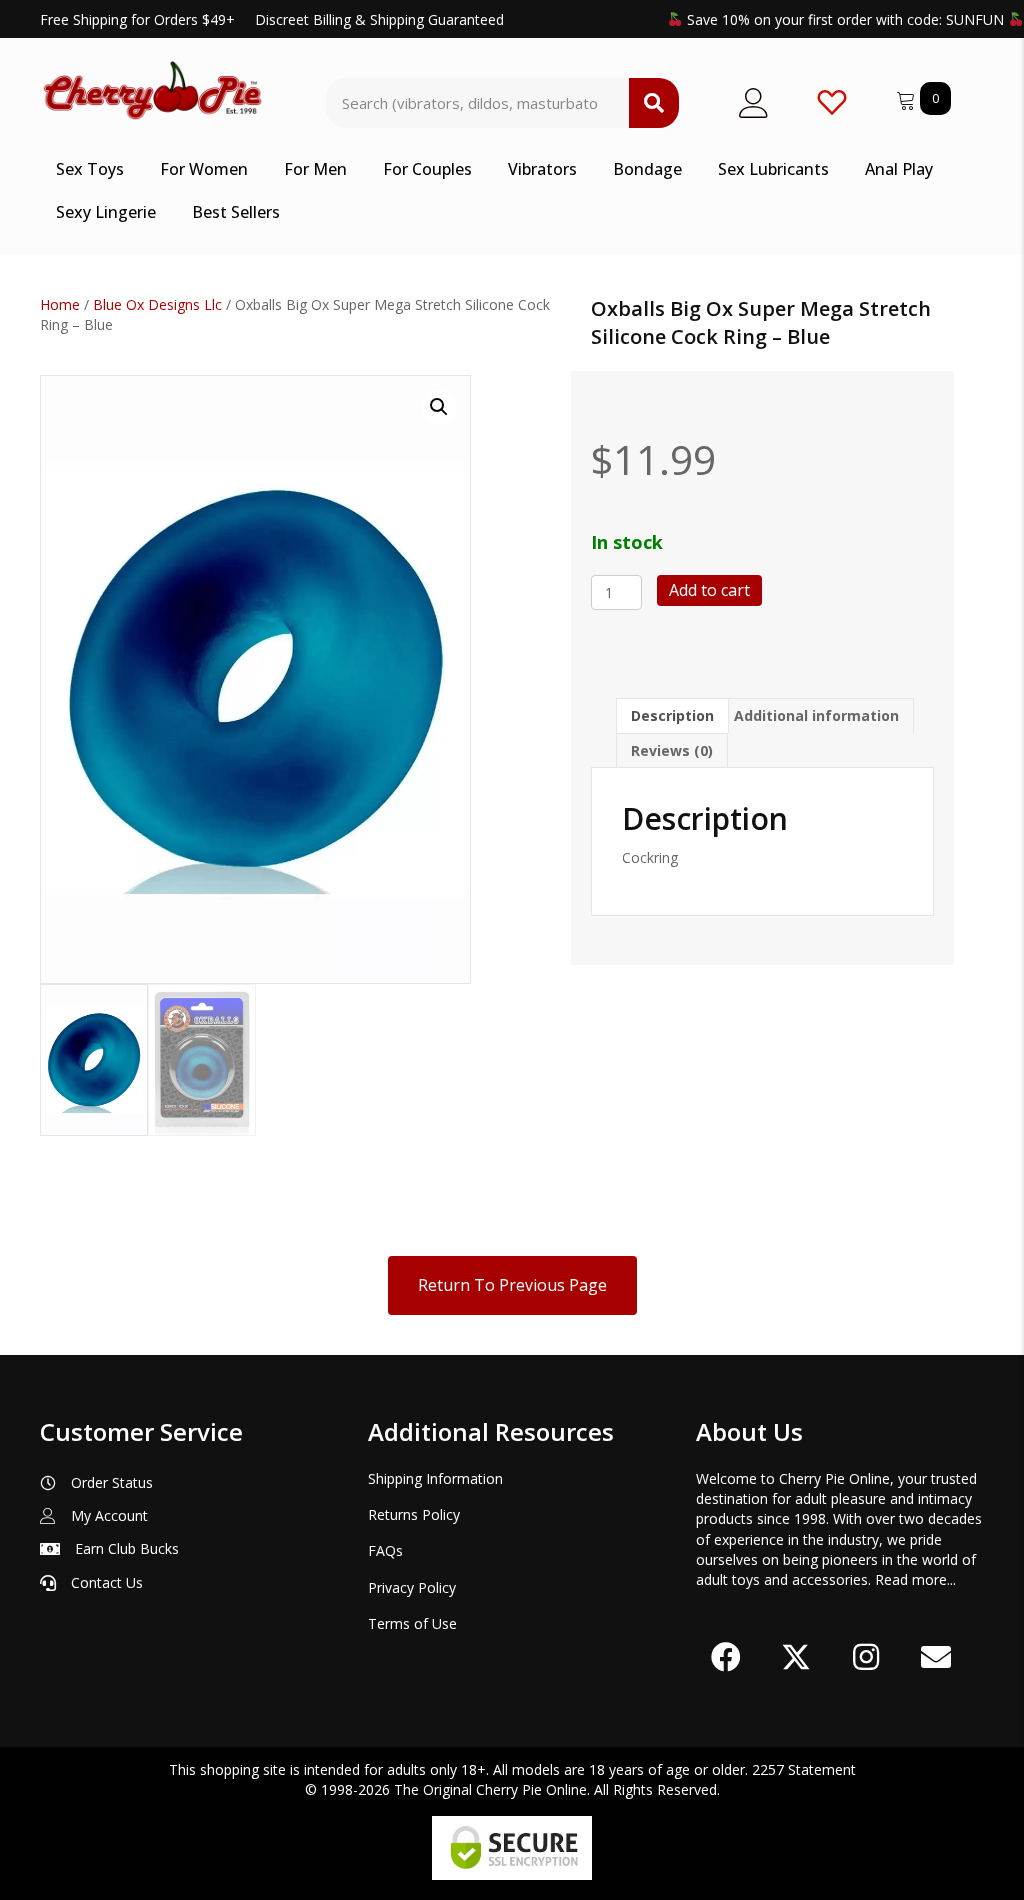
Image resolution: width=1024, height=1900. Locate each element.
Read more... (915, 1579)
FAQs (385, 1550)
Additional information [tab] (816, 715)
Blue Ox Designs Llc (157, 304)
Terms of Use (412, 1623)
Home (60, 304)
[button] (439, 407)
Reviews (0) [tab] (672, 750)
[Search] (654, 103)
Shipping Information (435, 1478)
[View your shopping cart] (908, 97)
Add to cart (709, 590)
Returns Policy (414, 1514)
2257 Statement (804, 1769)
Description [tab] (672, 715)
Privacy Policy (412, 1587)
